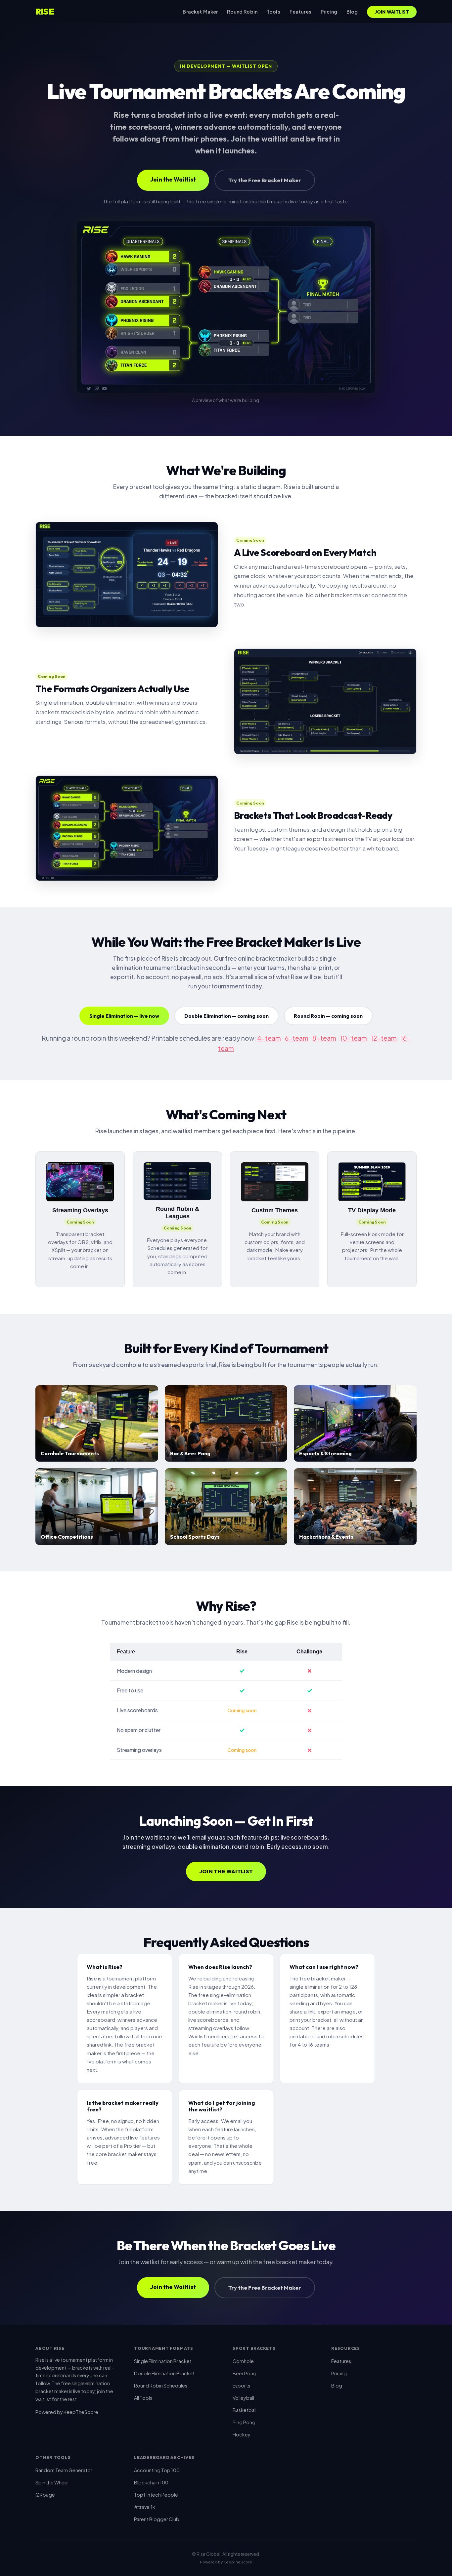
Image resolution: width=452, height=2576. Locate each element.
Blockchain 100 (151, 2482)
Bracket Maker (200, 12)
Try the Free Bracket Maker (265, 180)
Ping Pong (244, 2422)
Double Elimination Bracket (164, 2373)
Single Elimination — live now (124, 1016)
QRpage (45, 2495)
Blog (352, 12)
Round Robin (242, 12)
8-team (324, 1038)
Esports (241, 2386)
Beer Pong (245, 2373)
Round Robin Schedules (161, 2386)
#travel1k (145, 2507)
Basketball (245, 2410)
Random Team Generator (64, 2470)
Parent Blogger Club (157, 2519)
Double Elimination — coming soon (226, 1016)
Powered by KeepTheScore (67, 2412)
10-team (354, 1038)
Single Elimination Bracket (163, 2361)
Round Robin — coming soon (328, 1016)
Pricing (329, 12)
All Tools (143, 2398)
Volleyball (243, 2398)
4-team (269, 1038)
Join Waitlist (392, 12)
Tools (273, 12)
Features (300, 12)
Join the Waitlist (173, 179)
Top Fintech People (156, 2495)
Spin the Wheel (52, 2482)
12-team (384, 1038)
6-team (297, 1038)
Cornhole (243, 2361)
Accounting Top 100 (157, 2470)
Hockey (242, 2434)
